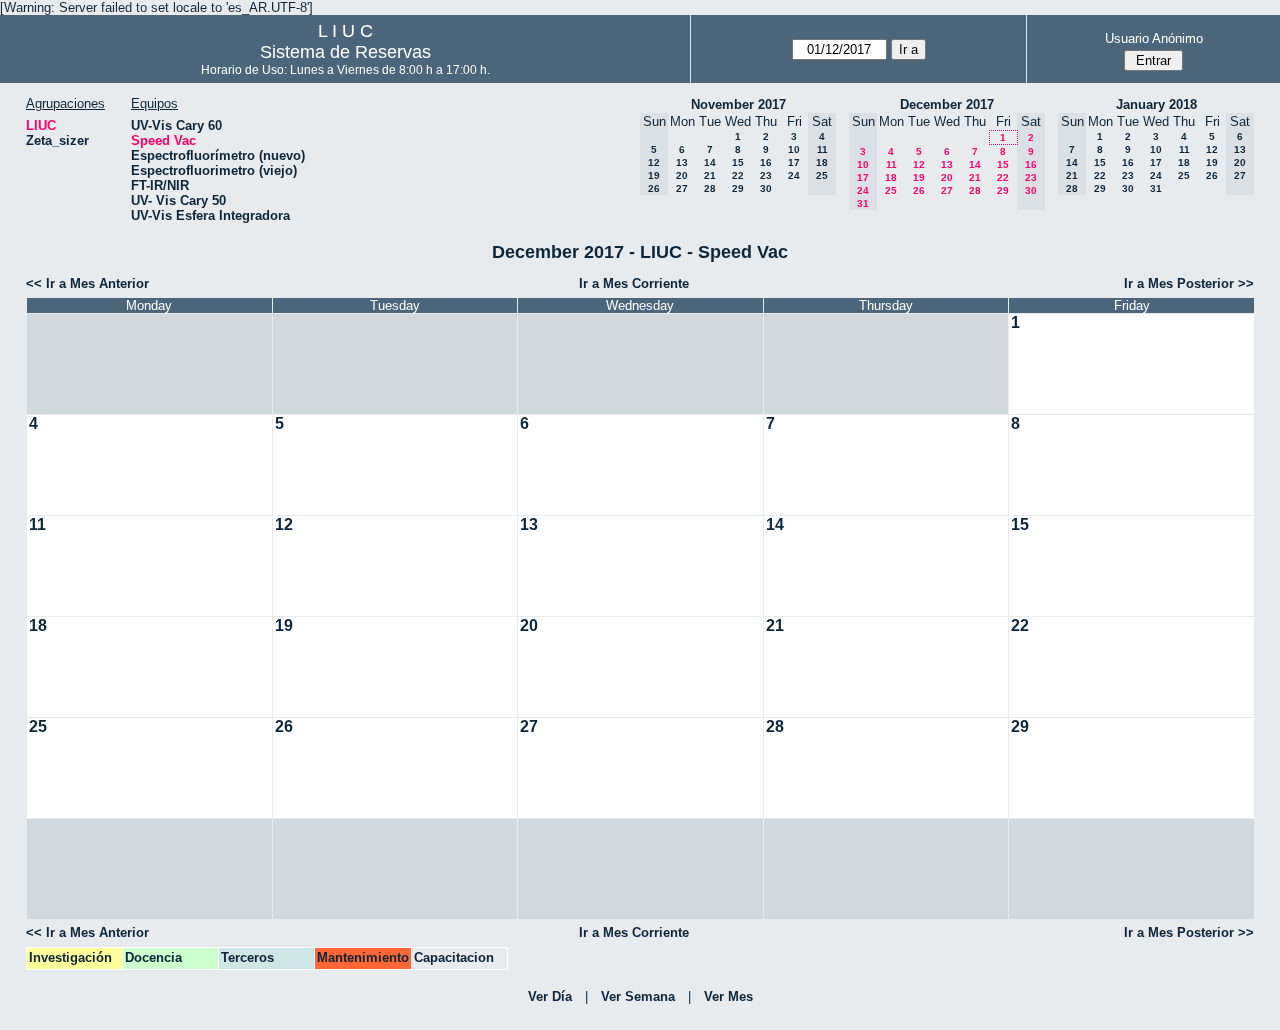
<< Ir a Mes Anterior (87, 283)
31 (1156, 188)
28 (710, 188)
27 (682, 188)
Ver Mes (728, 996)
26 (919, 190)
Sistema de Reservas (345, 52)
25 (891, 190)
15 (738, 162)
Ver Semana (638, 996)
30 (766, 188)
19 (919, 177)
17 (794, 162)
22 (738, 175)
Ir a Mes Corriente (634, 283)
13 (682, 162)
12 (919, 164)
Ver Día (550, 996)
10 (794, 149)
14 (710, 162)
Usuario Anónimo (1154, 38)
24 (794, 175)
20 (682, 175)
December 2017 (947, 104)
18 (891, 177)
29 (738, 188)
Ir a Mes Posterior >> (1189, 283)
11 (891, 164)
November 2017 (738, 104)
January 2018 (1156, 104)
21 (710, 175)
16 (766, 162)
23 (766, 175)
